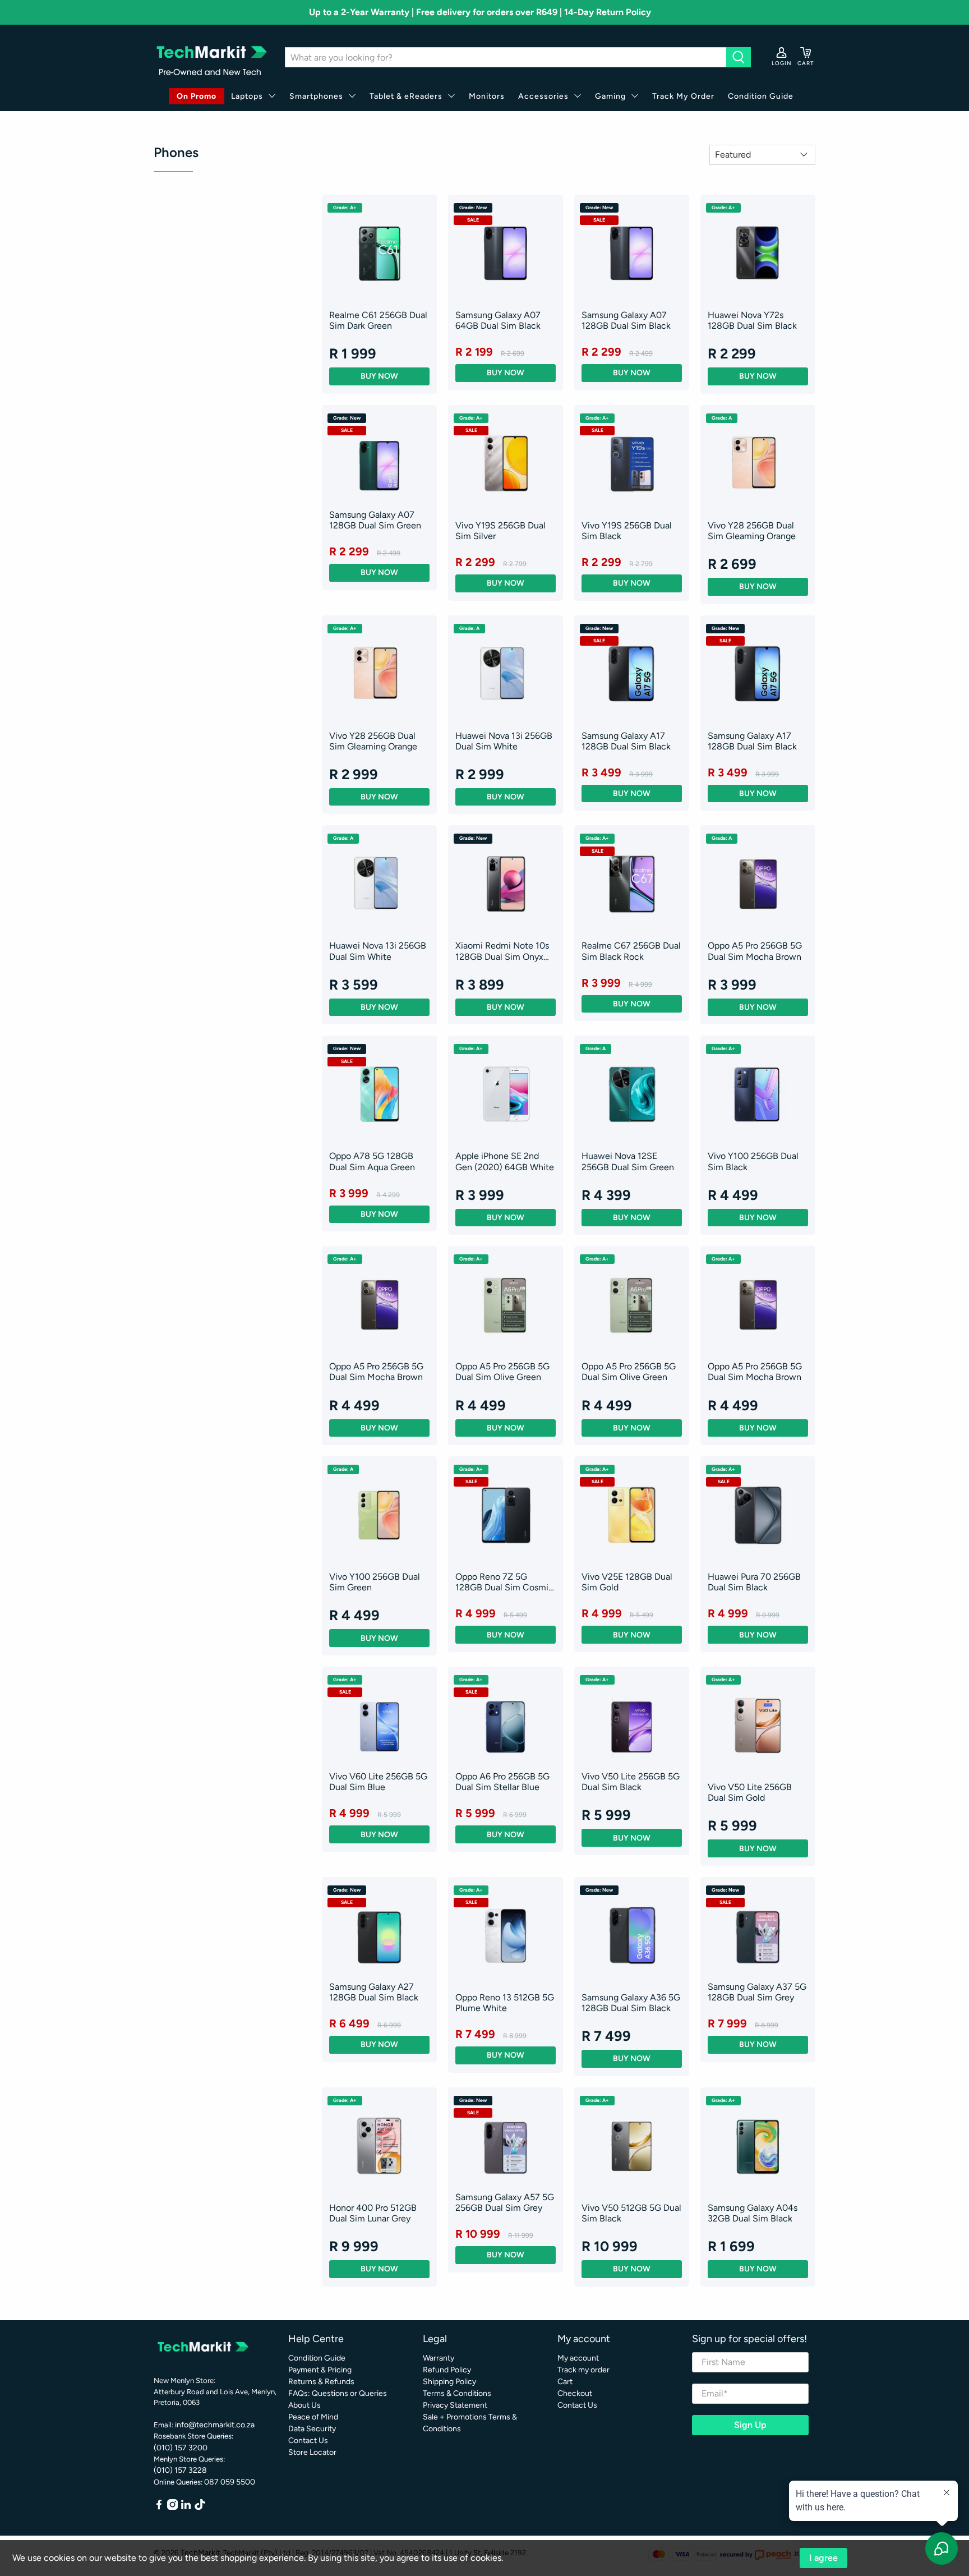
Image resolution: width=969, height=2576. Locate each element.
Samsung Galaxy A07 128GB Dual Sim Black (626, 320)
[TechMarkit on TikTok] (200, 2507)
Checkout (575, 2393)
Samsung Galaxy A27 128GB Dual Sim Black (374, 1992)
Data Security (312, 2429)
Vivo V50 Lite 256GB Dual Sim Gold (750, 1792)
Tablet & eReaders (406, 96)
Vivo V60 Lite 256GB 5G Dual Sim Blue (378, 1782)
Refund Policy (447, 2370)
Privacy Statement (455, 2405)
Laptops (247, 96)
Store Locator (312, 2452)
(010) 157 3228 (180, 2470)
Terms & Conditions (457, 2393)
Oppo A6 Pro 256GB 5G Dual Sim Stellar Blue (502, 1782)
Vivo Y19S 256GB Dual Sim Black (627, 531)
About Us (304, 2405)
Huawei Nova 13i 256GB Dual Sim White (504, 741)
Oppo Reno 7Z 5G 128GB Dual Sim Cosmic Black (504, 1582)
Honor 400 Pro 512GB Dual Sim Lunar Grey (373, 2213)
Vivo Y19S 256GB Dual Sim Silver (500, 531)
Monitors (487, 96)
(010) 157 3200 (181, 2448)
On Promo (197, 96)
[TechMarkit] (211, 58)
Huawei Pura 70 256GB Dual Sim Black (754, 1582)
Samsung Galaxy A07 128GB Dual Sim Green (375, 520)
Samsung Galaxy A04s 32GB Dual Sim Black (753, 2213)
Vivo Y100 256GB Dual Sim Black (753, 1161)
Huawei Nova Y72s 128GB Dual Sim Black (752, 320)
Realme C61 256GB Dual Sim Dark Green (378, 320)
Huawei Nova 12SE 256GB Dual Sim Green (628, 1161)
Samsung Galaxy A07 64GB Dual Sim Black (498, 320)
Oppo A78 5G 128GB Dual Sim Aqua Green (372, 1161)
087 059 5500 (230, 2482)
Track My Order (683, 96)
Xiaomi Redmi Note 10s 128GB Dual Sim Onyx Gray (502, 951)
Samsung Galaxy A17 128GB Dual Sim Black (626, 741)
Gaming (610, 96)
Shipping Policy (449, 2382)
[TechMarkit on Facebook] (159, 2507)
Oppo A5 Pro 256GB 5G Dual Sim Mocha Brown (755, 951)
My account (578, 2358)
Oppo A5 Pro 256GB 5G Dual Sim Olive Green (502, 1372)
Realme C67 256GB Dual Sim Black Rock (631, 951)
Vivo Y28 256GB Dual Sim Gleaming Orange (752, 531)
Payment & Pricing (320, 2370)
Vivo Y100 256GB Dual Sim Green (375, 1582)
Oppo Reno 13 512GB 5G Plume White (505, 2003)
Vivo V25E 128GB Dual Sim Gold (627, 1582)
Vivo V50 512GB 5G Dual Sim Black (631, 2213)
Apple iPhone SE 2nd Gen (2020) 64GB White (505, 1161)
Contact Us (308, 2441)
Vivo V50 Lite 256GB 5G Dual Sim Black (631, 1782)
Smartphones (316, 96)
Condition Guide (761, 96)
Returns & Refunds (321, 2382)
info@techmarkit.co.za (215, 2425)
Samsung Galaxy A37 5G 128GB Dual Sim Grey (757, 1992)
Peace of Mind (313, 2417)
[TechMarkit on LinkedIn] (186, 2507)
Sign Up (750, 2425)
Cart (565, 2382)
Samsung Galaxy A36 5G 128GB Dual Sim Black (631, 2003)
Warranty (439, 2358)
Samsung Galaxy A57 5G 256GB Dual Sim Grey (505, 2202)
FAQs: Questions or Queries (338, 2393)
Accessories (543, 96)
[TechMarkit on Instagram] (172, 2507)
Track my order (583, 2370)
